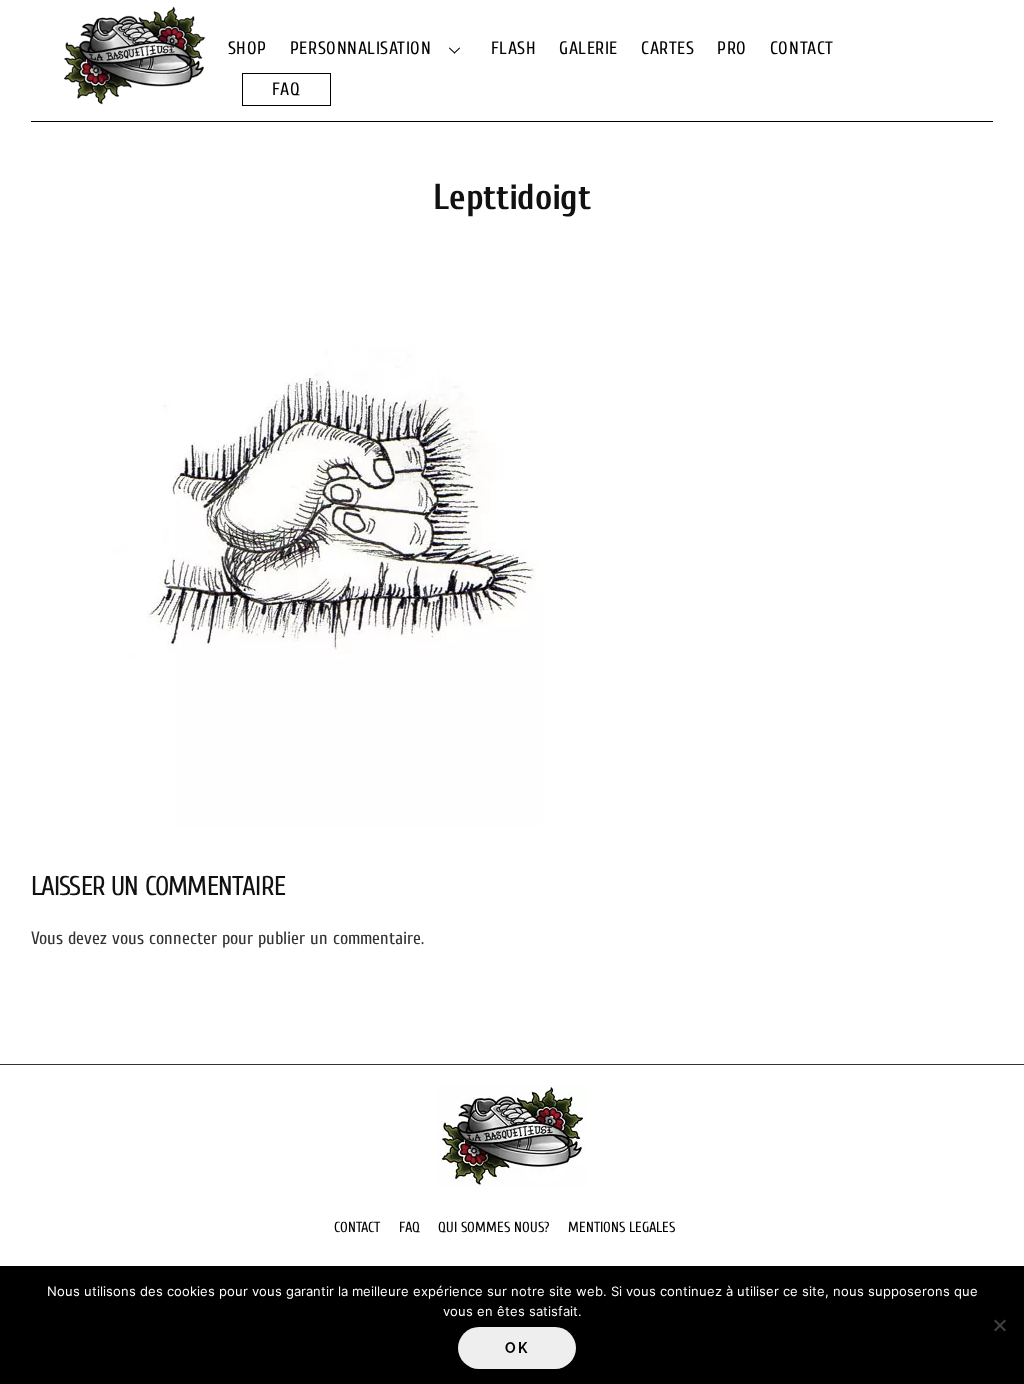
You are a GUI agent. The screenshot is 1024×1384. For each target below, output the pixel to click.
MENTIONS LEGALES (621, 1227)
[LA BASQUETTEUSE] (134, 95)
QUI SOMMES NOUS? (493, 1227)
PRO (732, 48)
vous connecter (164, 938)
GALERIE (588, 48)
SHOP (247, 48)
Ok (516, 1348)
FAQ (286, 89)
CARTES (667, 48)
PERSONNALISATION (361, 48)
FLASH (514, 48)
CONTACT (802, 48)
